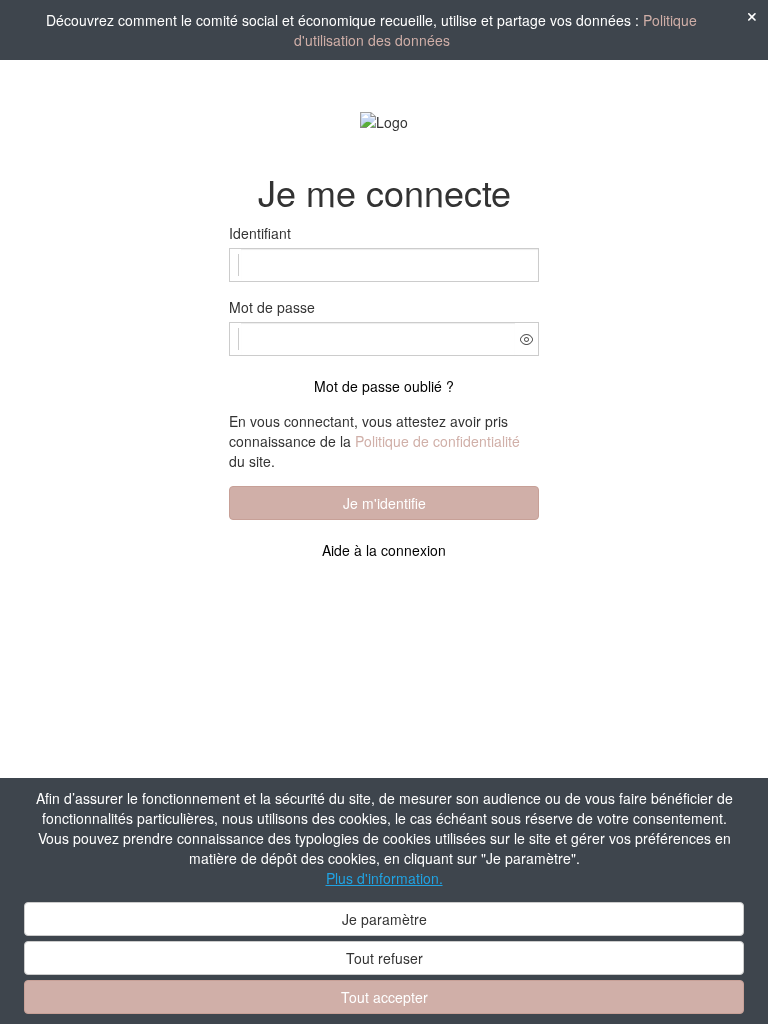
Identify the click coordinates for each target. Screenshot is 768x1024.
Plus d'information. (384, 878)
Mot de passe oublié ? (384, 386)
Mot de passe (272, 307)
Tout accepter (384, 997)
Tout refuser (384, 958)
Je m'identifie (384, 503)
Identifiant (260, 233)
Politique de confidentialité (437, 441)
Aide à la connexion (384, 550)
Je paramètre (384, 919)
